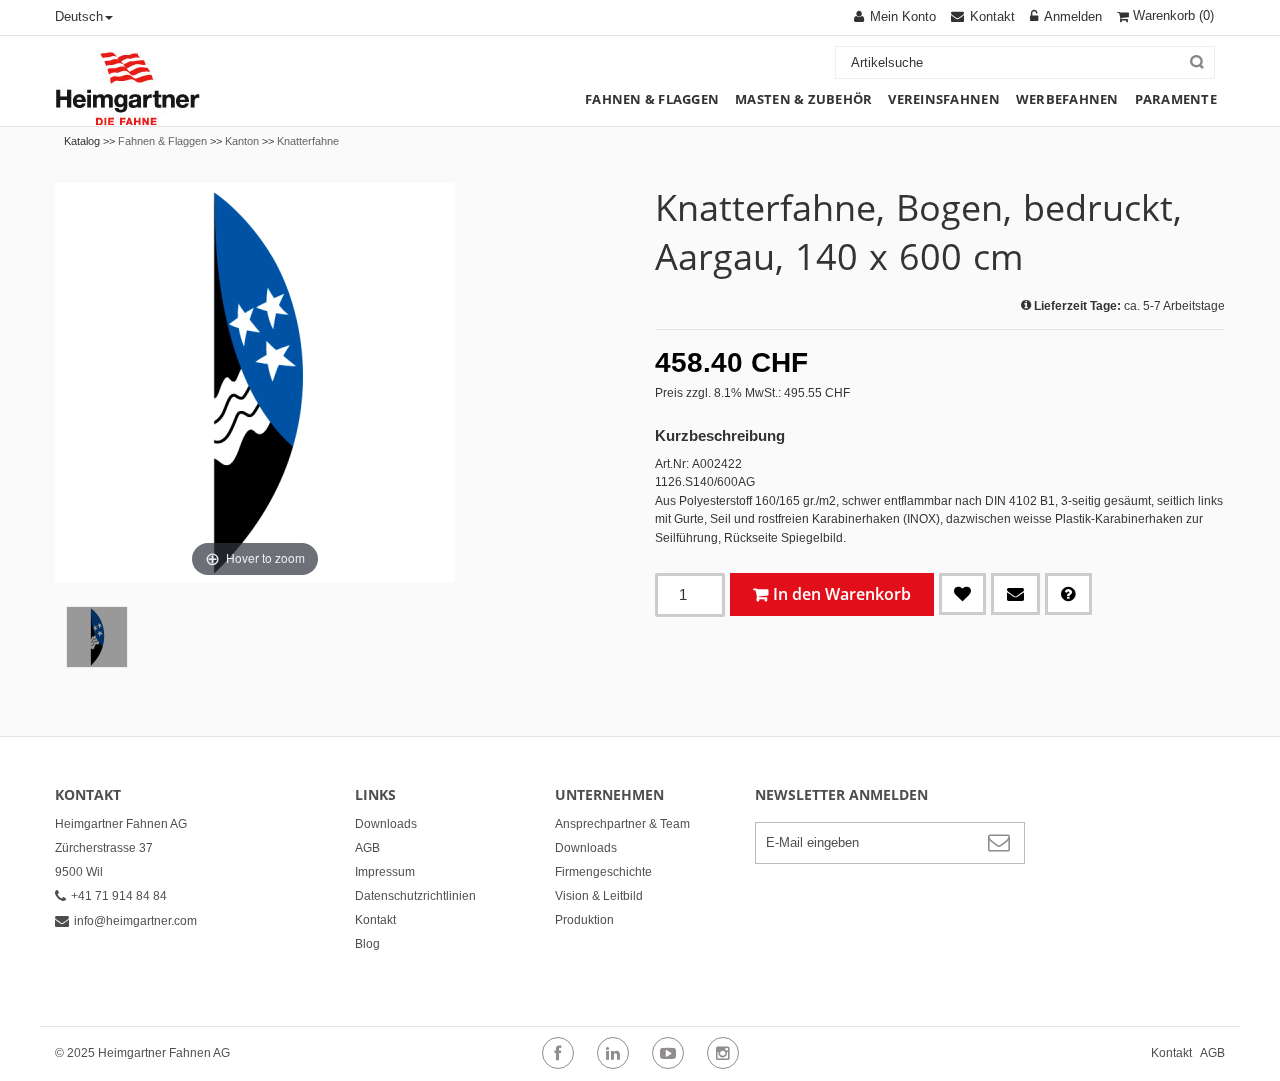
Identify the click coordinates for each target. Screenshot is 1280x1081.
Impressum (385, 872)
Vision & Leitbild (599, 896)
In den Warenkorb (842, 594)
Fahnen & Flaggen (162, 141)
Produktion (584, 920)
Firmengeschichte (603, 872)
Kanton (242, 141)
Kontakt (375, 920)
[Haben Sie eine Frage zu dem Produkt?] (1068, 594)
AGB (367, 848)
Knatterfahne (308, 141)
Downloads (386, 824)
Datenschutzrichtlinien (415, 896)
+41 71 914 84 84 (119, 896)
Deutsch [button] (79, 16)
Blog (367, 944)
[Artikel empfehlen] (1015, 594)
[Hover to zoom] (255, 382)
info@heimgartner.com (135, 921)
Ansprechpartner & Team (622, 824)
